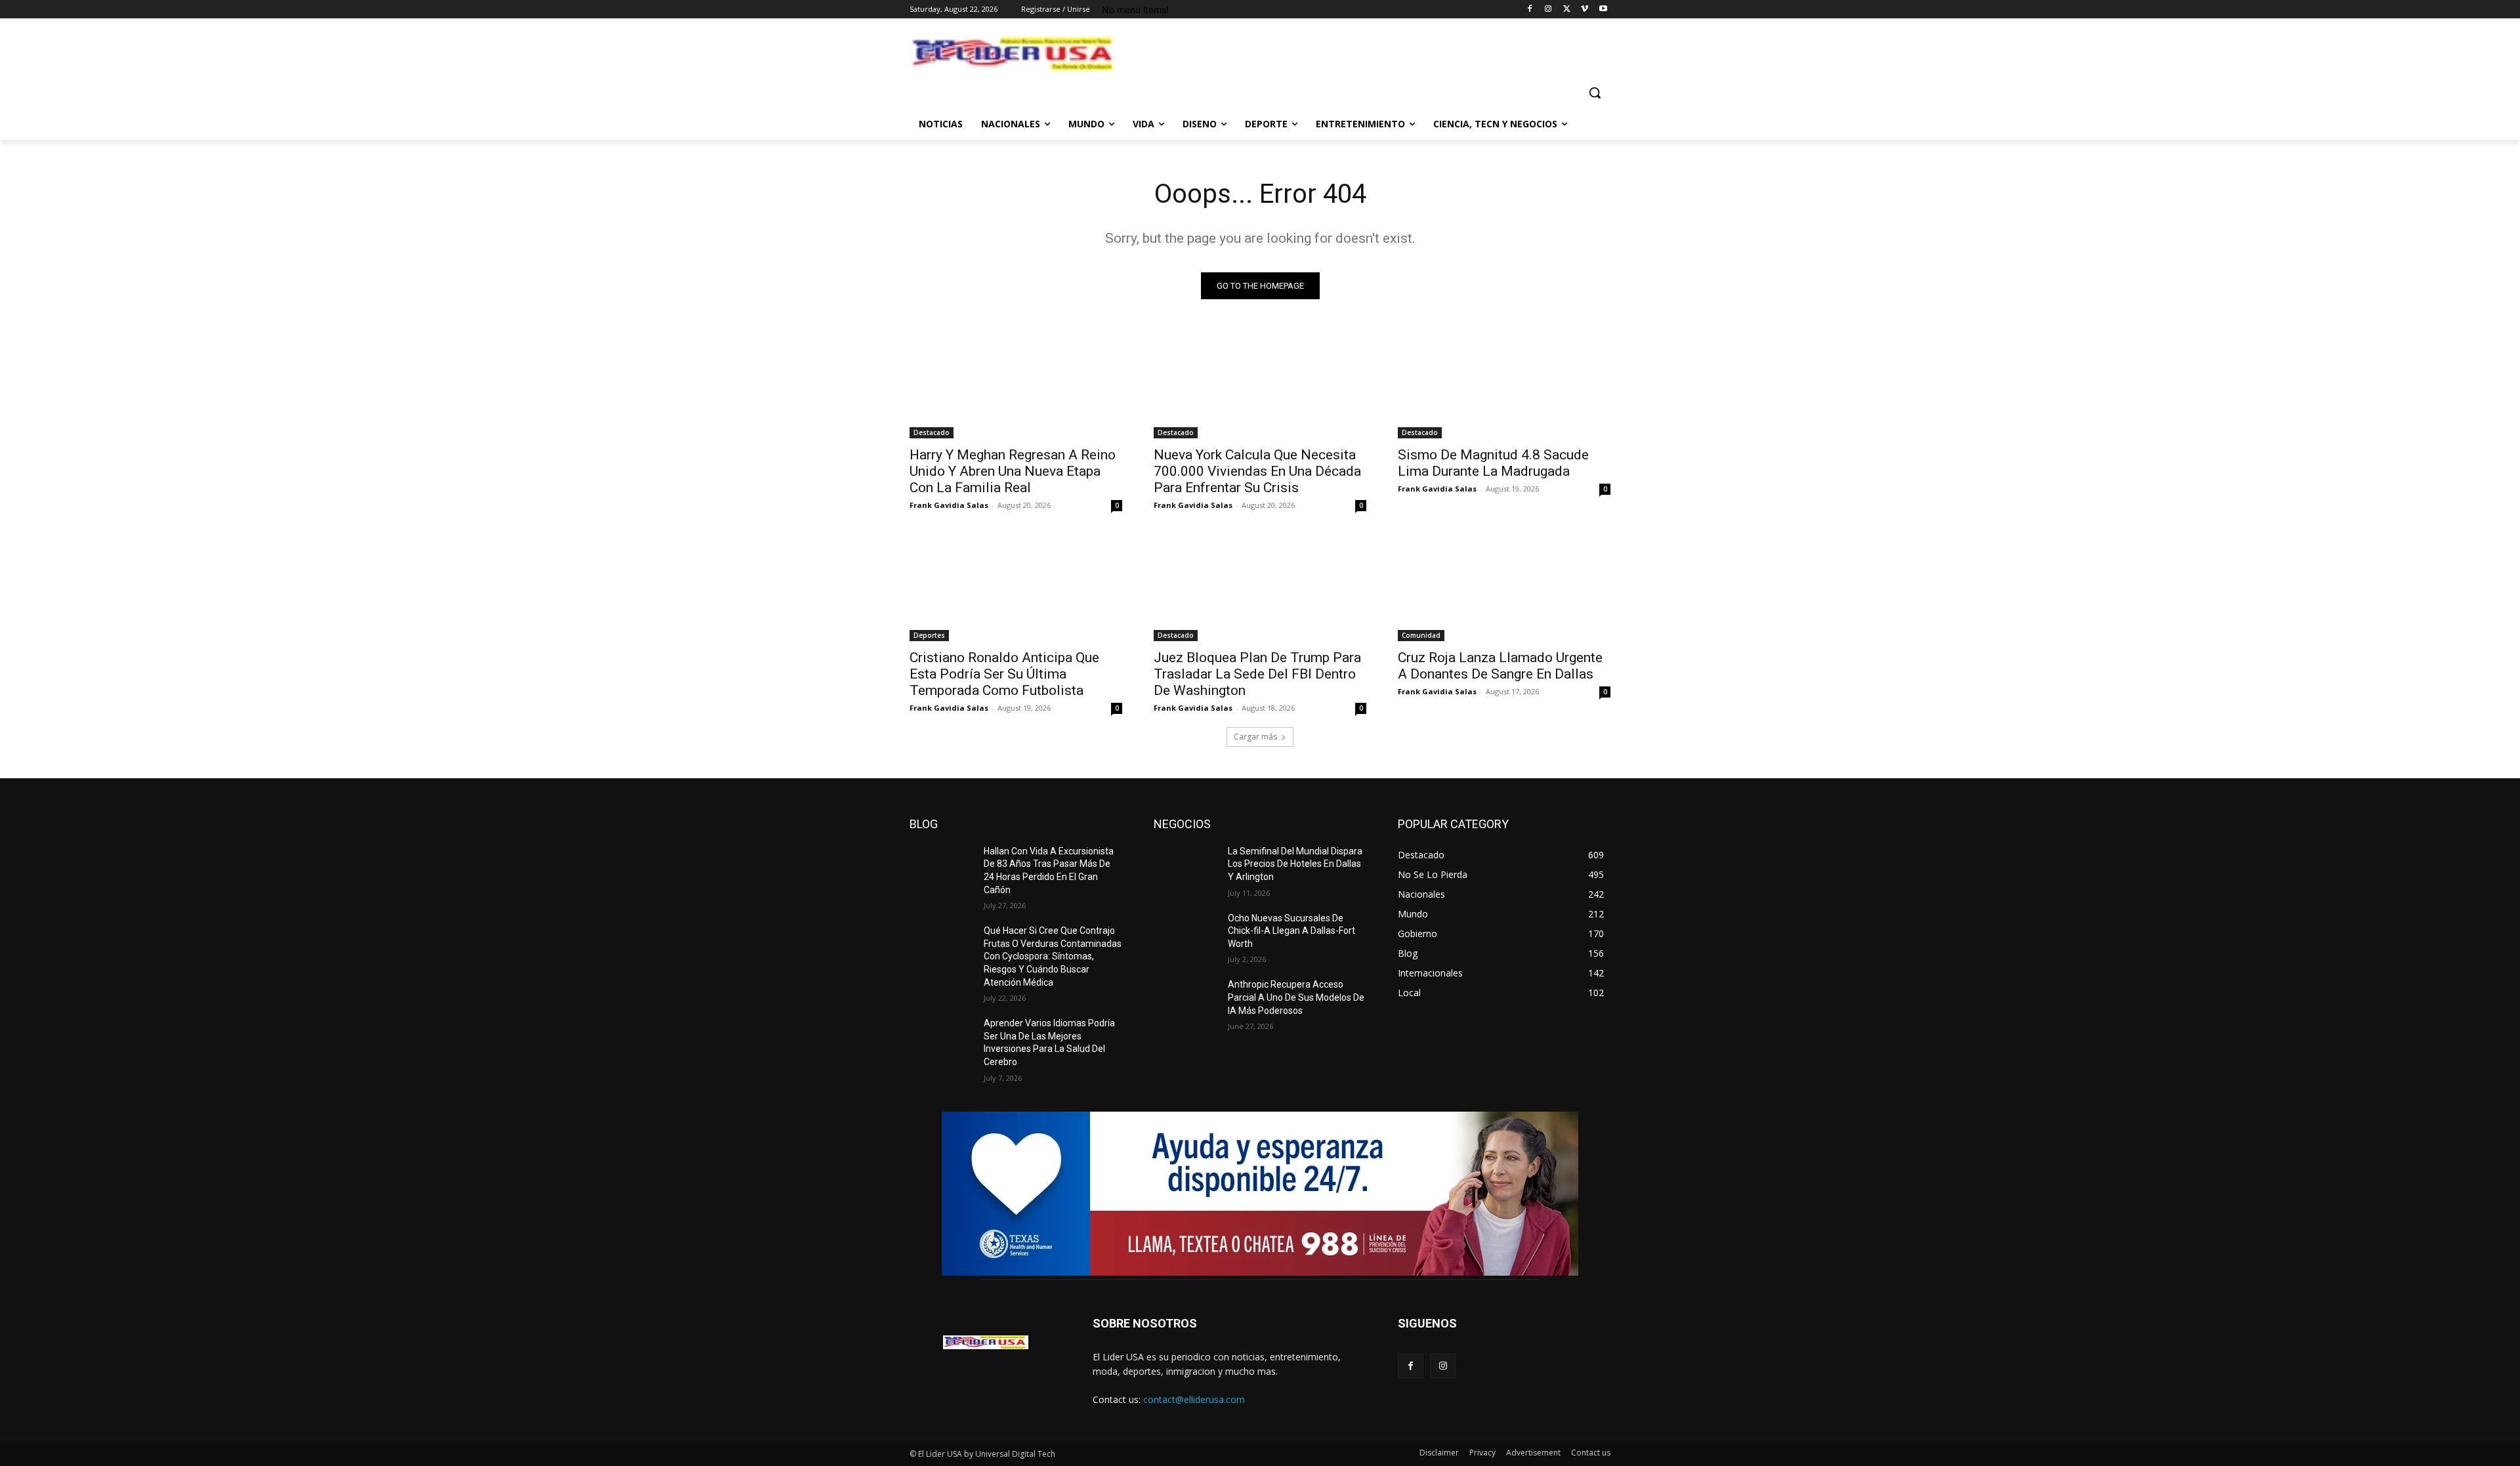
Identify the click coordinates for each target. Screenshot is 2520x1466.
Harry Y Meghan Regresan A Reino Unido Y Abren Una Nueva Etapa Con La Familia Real (1013, 471)
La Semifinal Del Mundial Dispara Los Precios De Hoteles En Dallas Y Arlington (1295, 864)
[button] (1595, 93)
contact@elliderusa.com (1194, 1399)
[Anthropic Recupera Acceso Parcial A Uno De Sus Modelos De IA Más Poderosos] (1186, 1001)
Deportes (929, 635)
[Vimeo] (1585, 10)
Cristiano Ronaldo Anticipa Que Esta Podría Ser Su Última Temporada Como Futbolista (1004, 674)
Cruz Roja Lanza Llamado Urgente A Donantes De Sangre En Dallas (1500, 666)
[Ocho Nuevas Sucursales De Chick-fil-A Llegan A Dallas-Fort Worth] (1186, 934)
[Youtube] (1603, 10)
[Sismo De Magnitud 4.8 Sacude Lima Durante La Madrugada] (1504, 385)
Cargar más (1255, 737)
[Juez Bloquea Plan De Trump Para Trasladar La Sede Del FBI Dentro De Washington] (1260, 588)
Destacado (932, 432)
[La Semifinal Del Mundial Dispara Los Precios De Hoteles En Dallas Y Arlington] (1186, 868)
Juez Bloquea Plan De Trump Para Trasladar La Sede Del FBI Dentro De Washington (1257, 674)
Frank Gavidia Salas (949, 505)
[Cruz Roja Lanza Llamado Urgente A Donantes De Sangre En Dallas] (1504, 588)
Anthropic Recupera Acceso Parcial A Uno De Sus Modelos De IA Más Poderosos (1296, 997)
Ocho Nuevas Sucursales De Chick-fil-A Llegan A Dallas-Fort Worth (1291, 931)
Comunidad (1421, 635)
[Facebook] (1530, 10)
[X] (1567, 10)
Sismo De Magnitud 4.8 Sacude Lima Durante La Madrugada (1493, 463)
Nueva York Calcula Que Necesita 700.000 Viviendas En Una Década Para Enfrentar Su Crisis (1257, 471)
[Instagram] (1548, 10)
